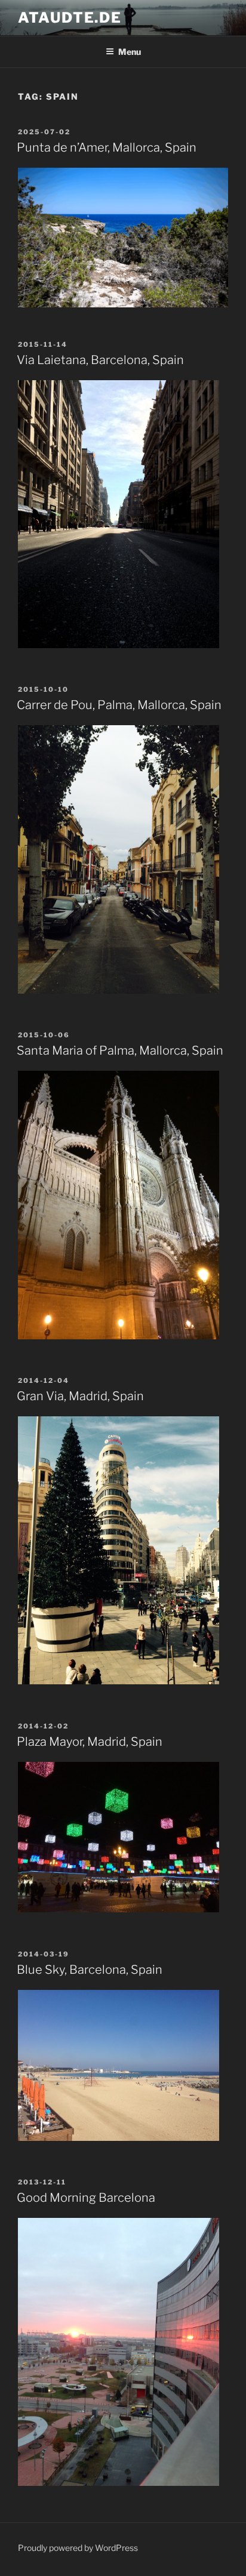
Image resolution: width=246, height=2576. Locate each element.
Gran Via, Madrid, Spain (80, 1396)
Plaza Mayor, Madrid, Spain (90, 1742)
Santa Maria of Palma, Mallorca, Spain (120, 1050)
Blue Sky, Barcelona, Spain (90, 1970)
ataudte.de (70, 18)
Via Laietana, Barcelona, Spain (100, 360)
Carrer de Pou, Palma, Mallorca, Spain (119, 705)
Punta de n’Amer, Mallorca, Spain (107, 147)
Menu (130, 52)
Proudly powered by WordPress (78, 2548)
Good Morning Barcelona (86, 2198)
